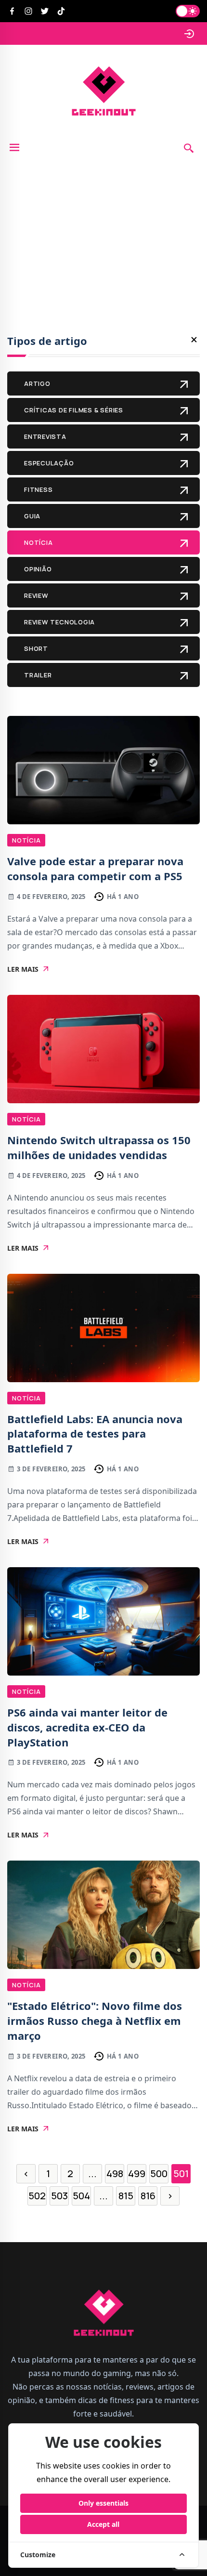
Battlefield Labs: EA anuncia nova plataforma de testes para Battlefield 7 (95, 1434)
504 (81, 2196)
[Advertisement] (103, 228)
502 (37, 2196)
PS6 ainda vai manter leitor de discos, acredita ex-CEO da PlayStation (87, 1727)
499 (137, 2173)
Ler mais (23, 969)
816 (148, 2196)
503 (59, 2196)
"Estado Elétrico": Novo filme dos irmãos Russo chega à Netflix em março (95, 2021)
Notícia (26, 840)
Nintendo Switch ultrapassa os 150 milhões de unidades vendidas (99, 1147)
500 (159, 2173)
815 (126, 2196)
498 (115, 2173)
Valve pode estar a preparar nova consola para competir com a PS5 (95, 868)
